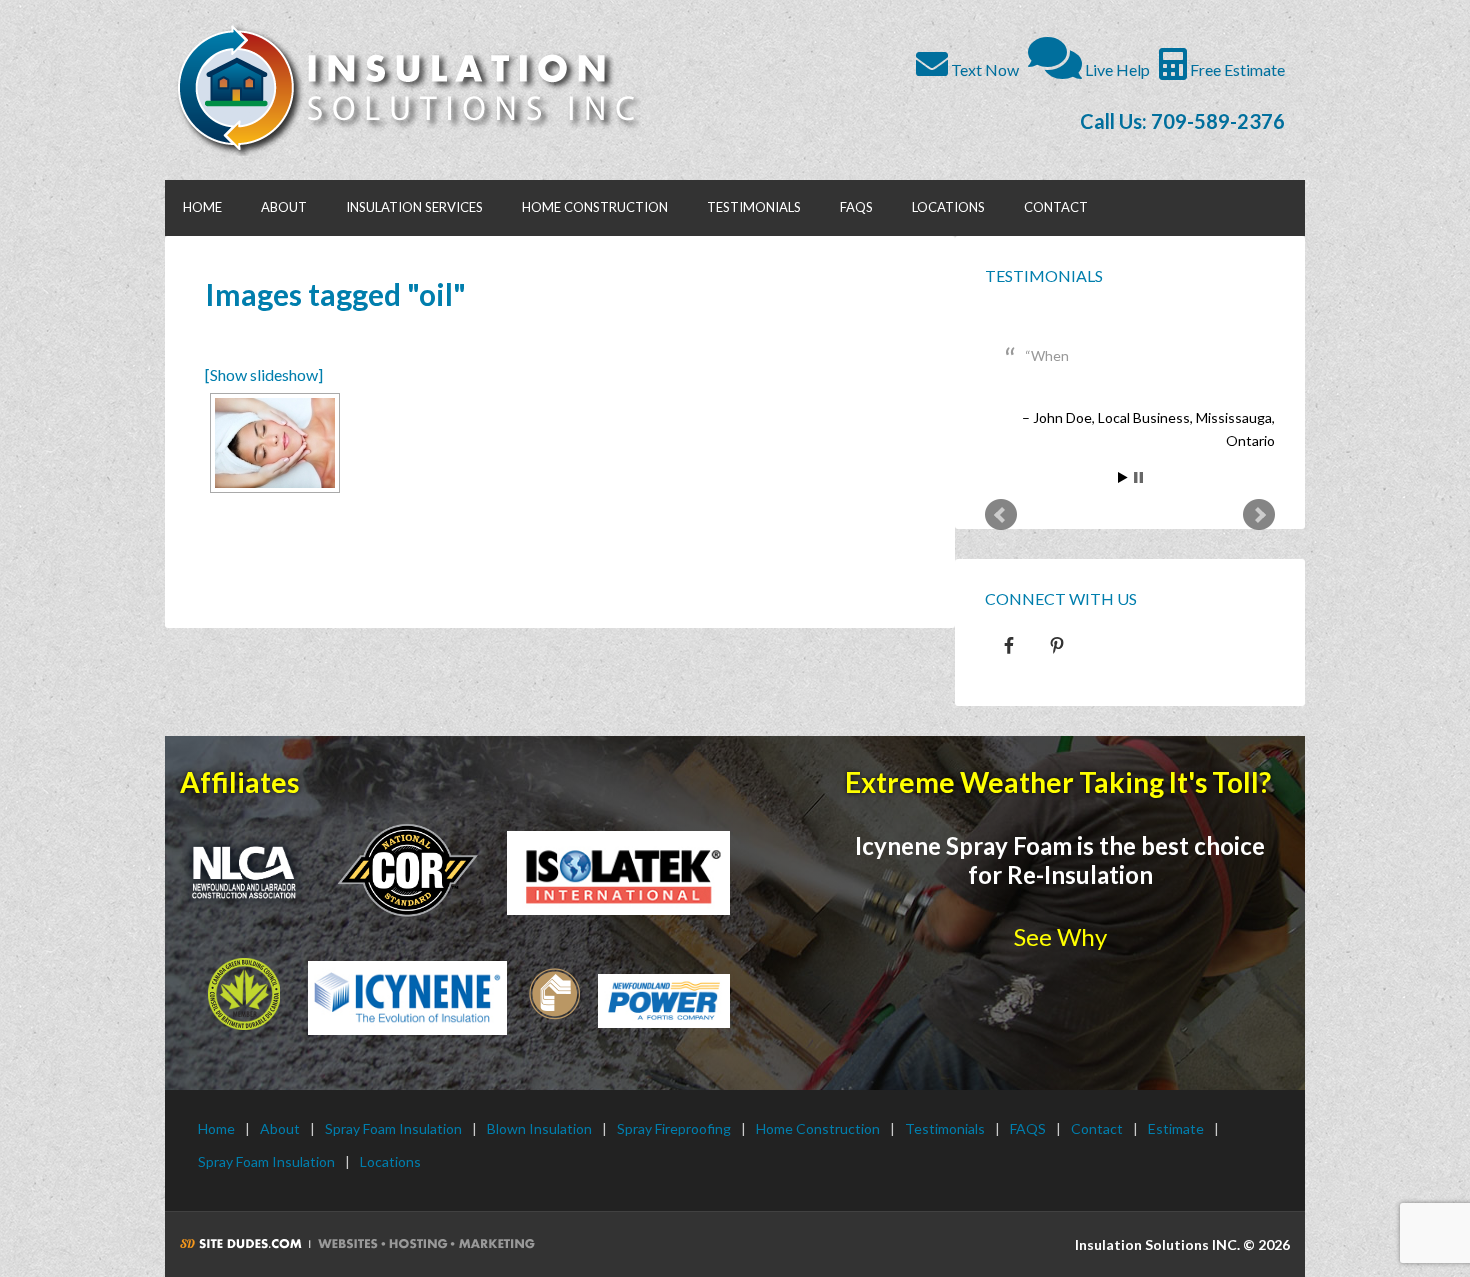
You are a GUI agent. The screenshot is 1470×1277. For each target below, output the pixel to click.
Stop (1138, 477)
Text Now (983, 69)
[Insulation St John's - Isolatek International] (618, 873)
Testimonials (1044, 275)
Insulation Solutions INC (417, 90)
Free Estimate (1236, 69)
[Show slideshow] (264, 374)
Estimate (1176, 1128)
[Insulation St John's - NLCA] (244, 872)
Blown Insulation (539, 1128)
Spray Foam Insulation (393, 1128)
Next (1259, 515)
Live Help (1116, 69)
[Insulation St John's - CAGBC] (244, 994)
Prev (1001, 515)
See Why (1060, 936)
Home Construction (818, 1128)
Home (216, 1128)
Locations (390, 1161)
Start (1123, 477)
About (280, 1128)
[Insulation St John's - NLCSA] (407, 869)
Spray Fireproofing (674, 1128)
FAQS (1028, 1128)
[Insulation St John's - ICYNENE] (407, 998)
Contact (1097, 1128)
